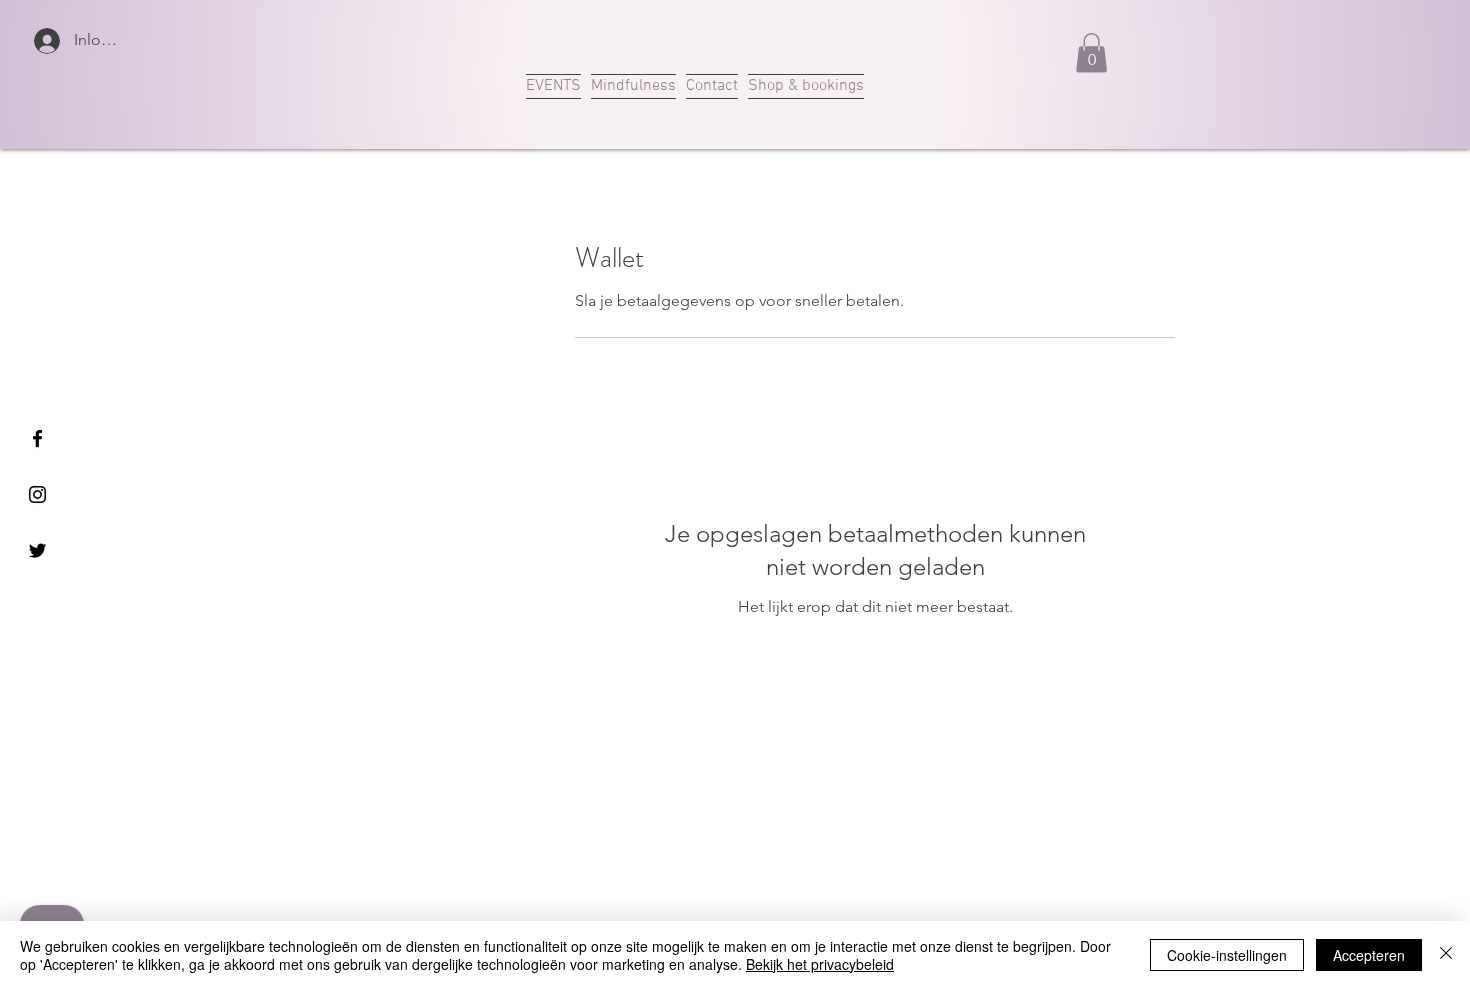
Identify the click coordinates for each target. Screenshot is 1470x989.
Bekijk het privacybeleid (820, 964)
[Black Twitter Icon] (37, 550)
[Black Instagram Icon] (37, 494)
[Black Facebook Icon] (37, 438)
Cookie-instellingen (1227, 955)
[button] (1091, 52)
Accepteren (1369, 955)
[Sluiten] (1446, 955)
